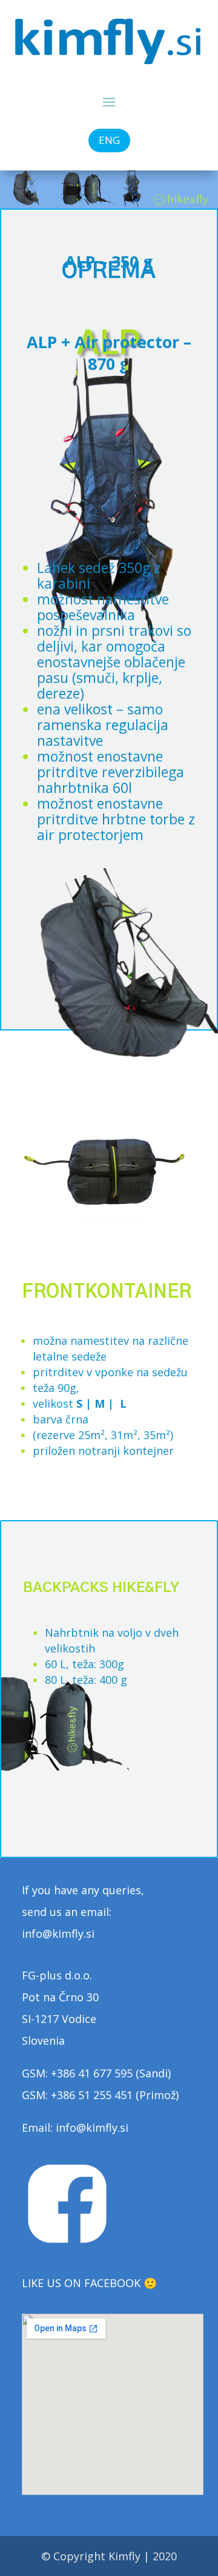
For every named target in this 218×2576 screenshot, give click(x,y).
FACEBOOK (112, 2283)
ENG (109, 140)
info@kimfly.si (92, 2128)
